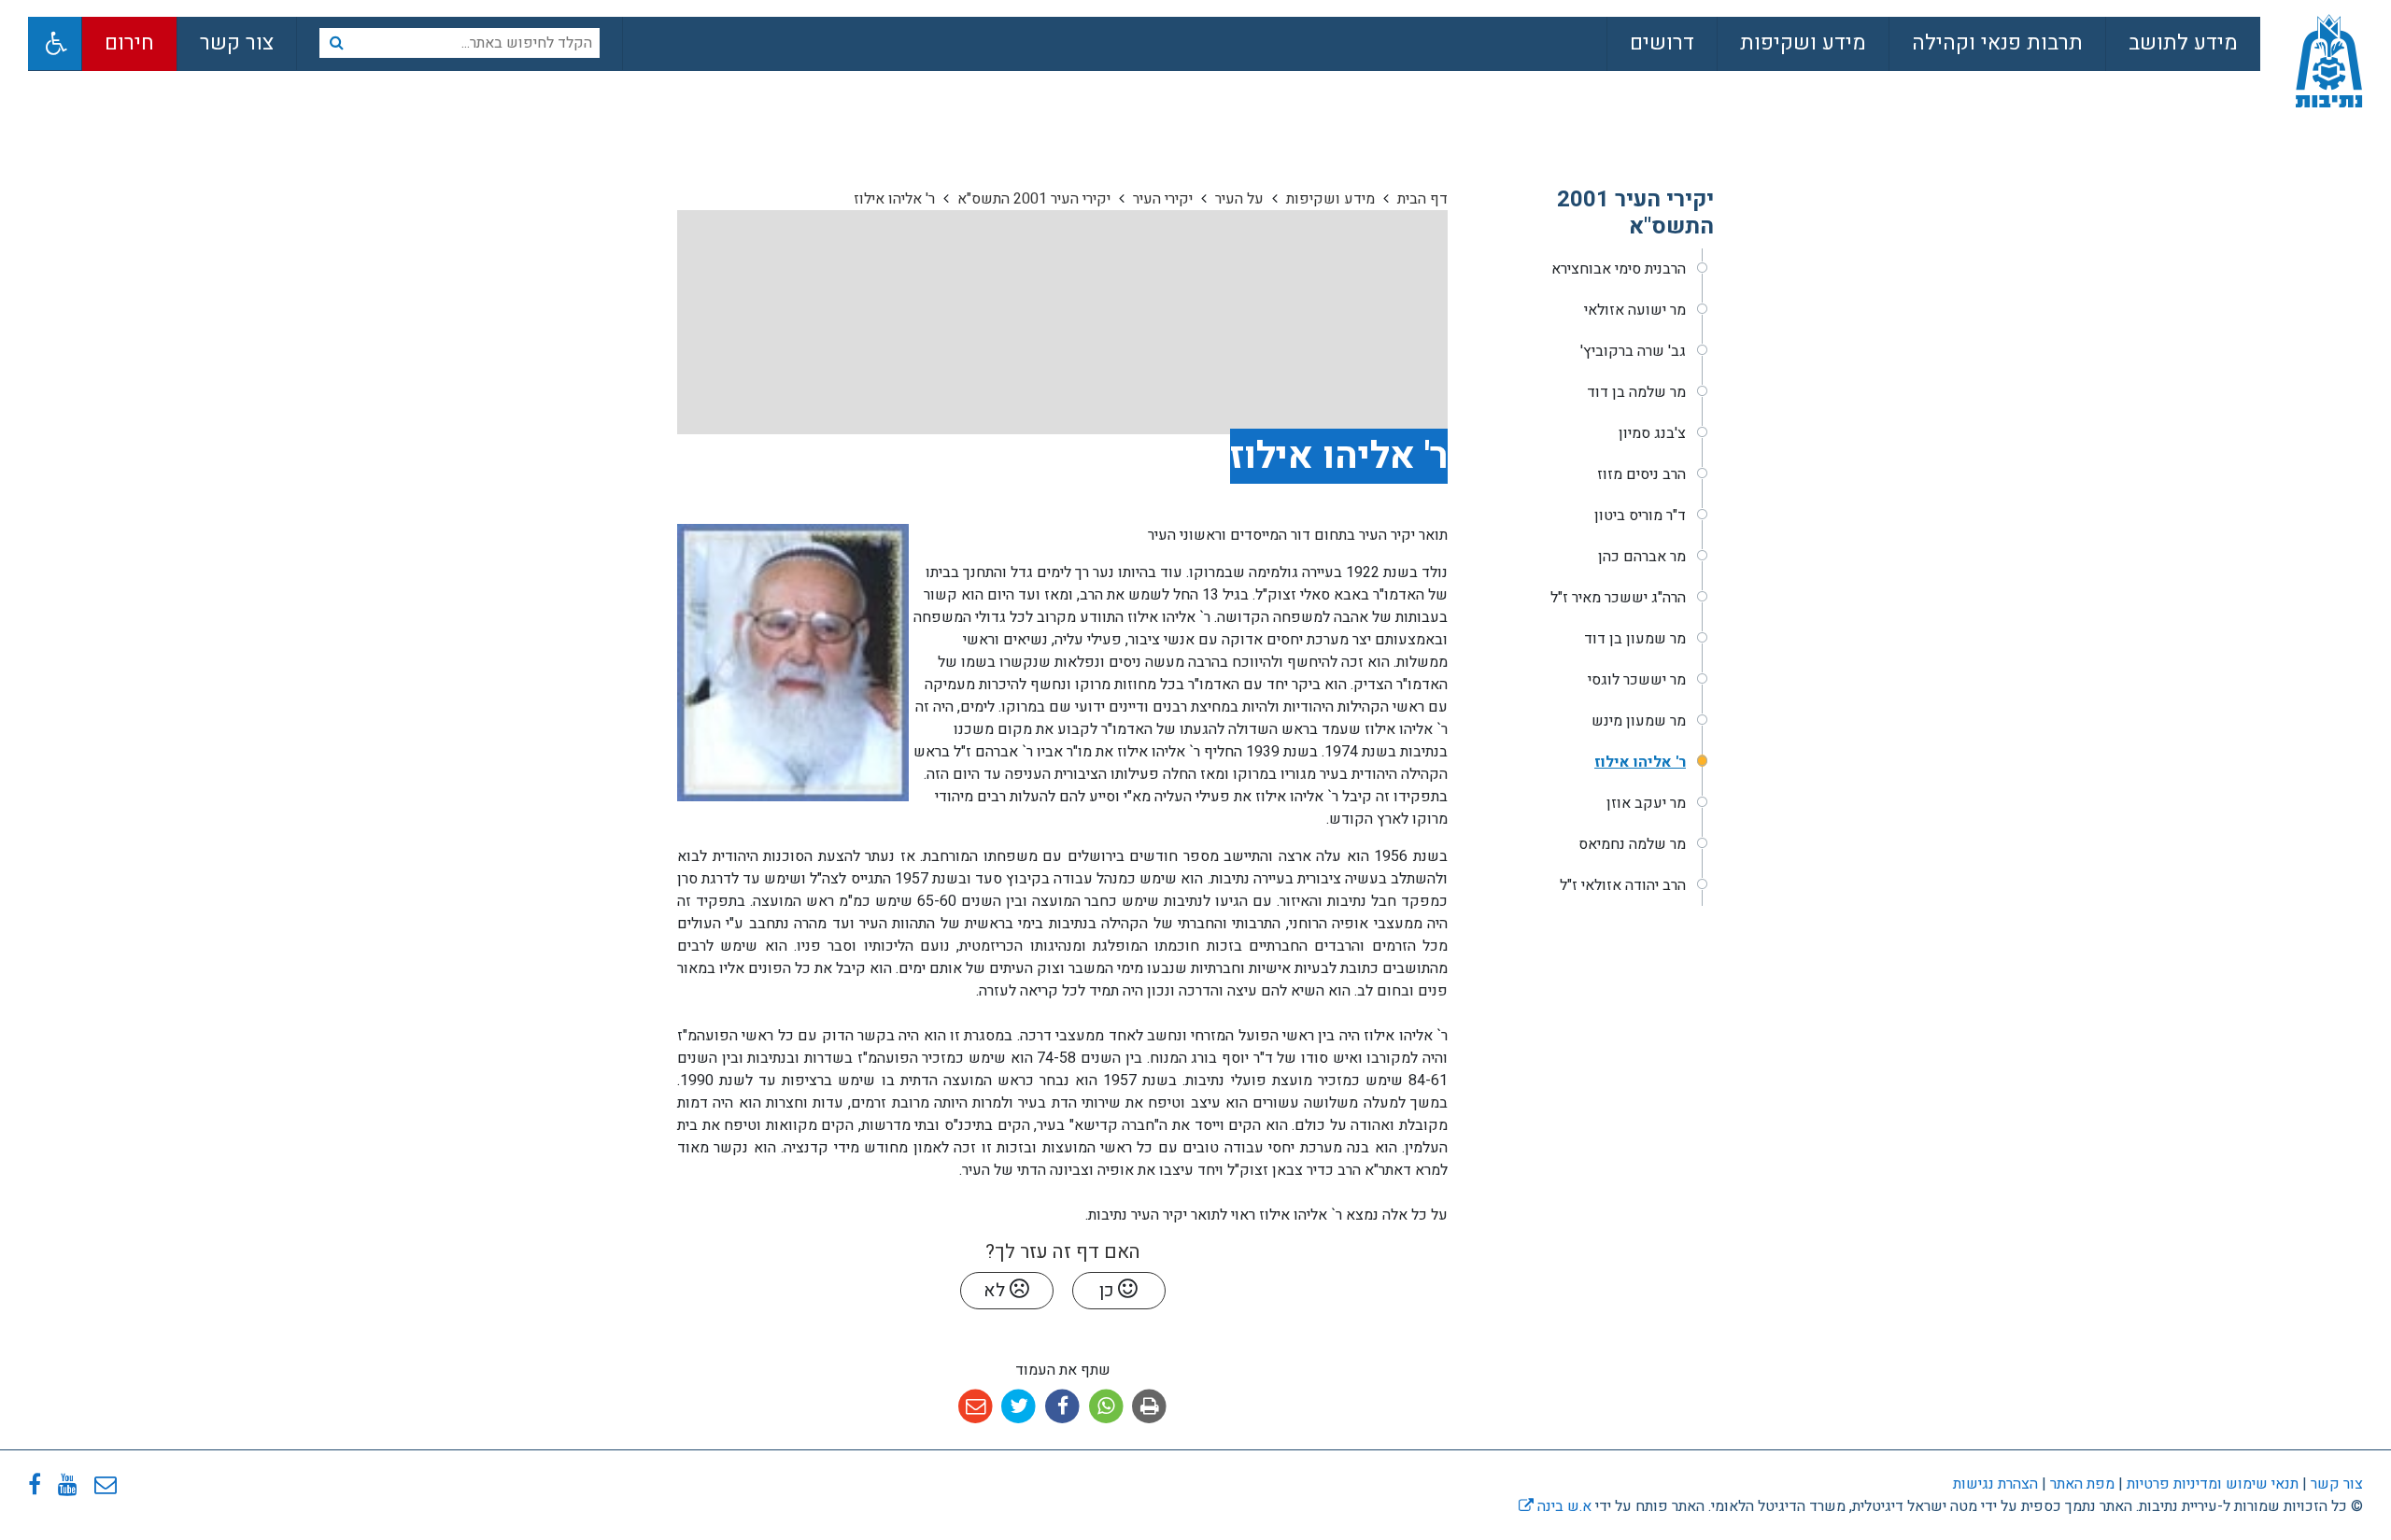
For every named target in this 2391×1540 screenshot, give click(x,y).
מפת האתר (2082, 1484)
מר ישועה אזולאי (1635, 310)
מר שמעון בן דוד (1635, 639)
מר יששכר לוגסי (1637, 680)
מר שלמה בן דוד (1636, 392)
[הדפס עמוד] (1149, 1407)
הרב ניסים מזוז (1641, 474)
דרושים (1662, 43)
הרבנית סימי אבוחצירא (1619, 269)
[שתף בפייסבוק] (1062, 1407)
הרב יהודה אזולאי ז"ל (1623, 885)
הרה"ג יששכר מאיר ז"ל (1618, 598)
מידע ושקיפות (1803, 43)
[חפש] (336, 43)
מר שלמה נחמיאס (1632, 844)
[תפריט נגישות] (55, 43)
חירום (129, 43)
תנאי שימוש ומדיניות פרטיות (2211, 1484)
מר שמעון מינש (1639, 721)
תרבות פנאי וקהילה (1997, 43)
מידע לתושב (2183, 43)
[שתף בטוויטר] (1019, 1407)
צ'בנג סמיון (1652, 433)
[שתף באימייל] (976, 1407)
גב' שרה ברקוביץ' (1633, 351)
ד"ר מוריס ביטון (1640, 516)
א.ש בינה (1555, 1506)
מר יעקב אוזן (1646, 803)
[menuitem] (2183, 44)
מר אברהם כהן (1642, 557)
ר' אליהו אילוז (1640, 762)
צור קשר (237, 43)
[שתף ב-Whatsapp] (1106, 1407)
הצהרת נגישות (1995, 1484)
